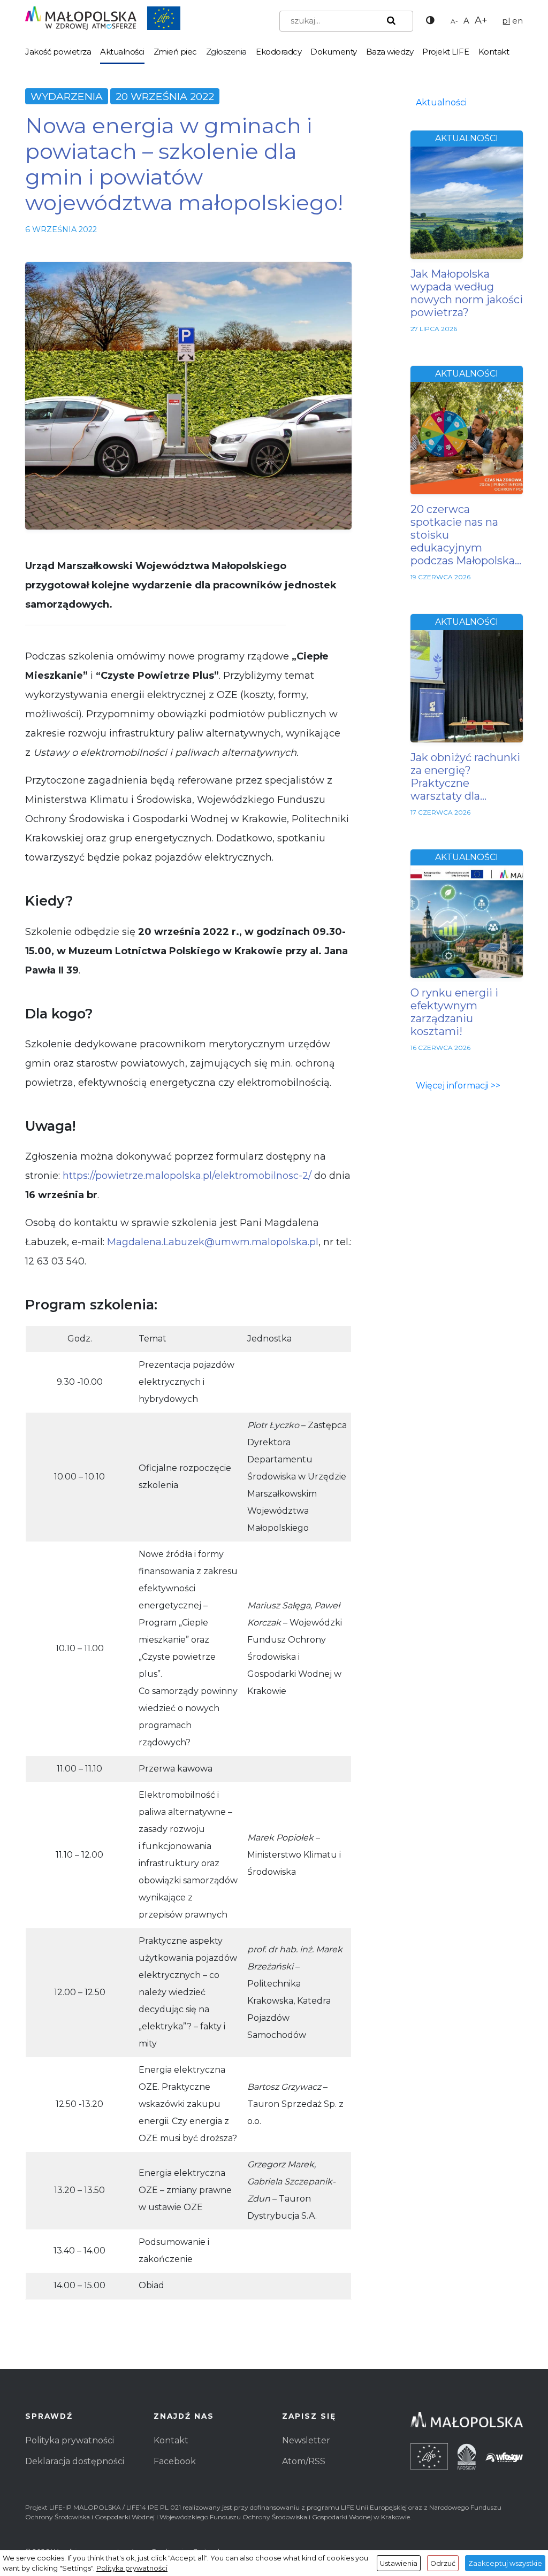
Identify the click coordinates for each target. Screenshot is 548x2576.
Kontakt (494, 52)
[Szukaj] (389, 21)
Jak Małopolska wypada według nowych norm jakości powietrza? (467, 293)
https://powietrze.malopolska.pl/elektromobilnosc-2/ (187, 1176)
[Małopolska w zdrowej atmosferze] (103, 17)
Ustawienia (399, 2563)
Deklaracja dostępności (75, 2461)
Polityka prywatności (70, 2440)
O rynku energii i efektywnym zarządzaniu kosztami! (454, 1012)
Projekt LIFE (446, 52)
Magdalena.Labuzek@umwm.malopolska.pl (213, 1242)
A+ (481, 20)
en (517, 21)
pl (506, 21)
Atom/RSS (304, 2461)
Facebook (175, 2461)
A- (454, 21)
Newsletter (306, 2440)
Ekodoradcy (279, 52)
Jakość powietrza (58, 52)
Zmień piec (175, 52)
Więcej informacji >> (458, 1086)
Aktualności (122, 52)
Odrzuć (443, 2563)
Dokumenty (334, 52)
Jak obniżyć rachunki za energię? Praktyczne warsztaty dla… (465, 777)
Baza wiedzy (390, 52)
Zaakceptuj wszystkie (505, 2563)
